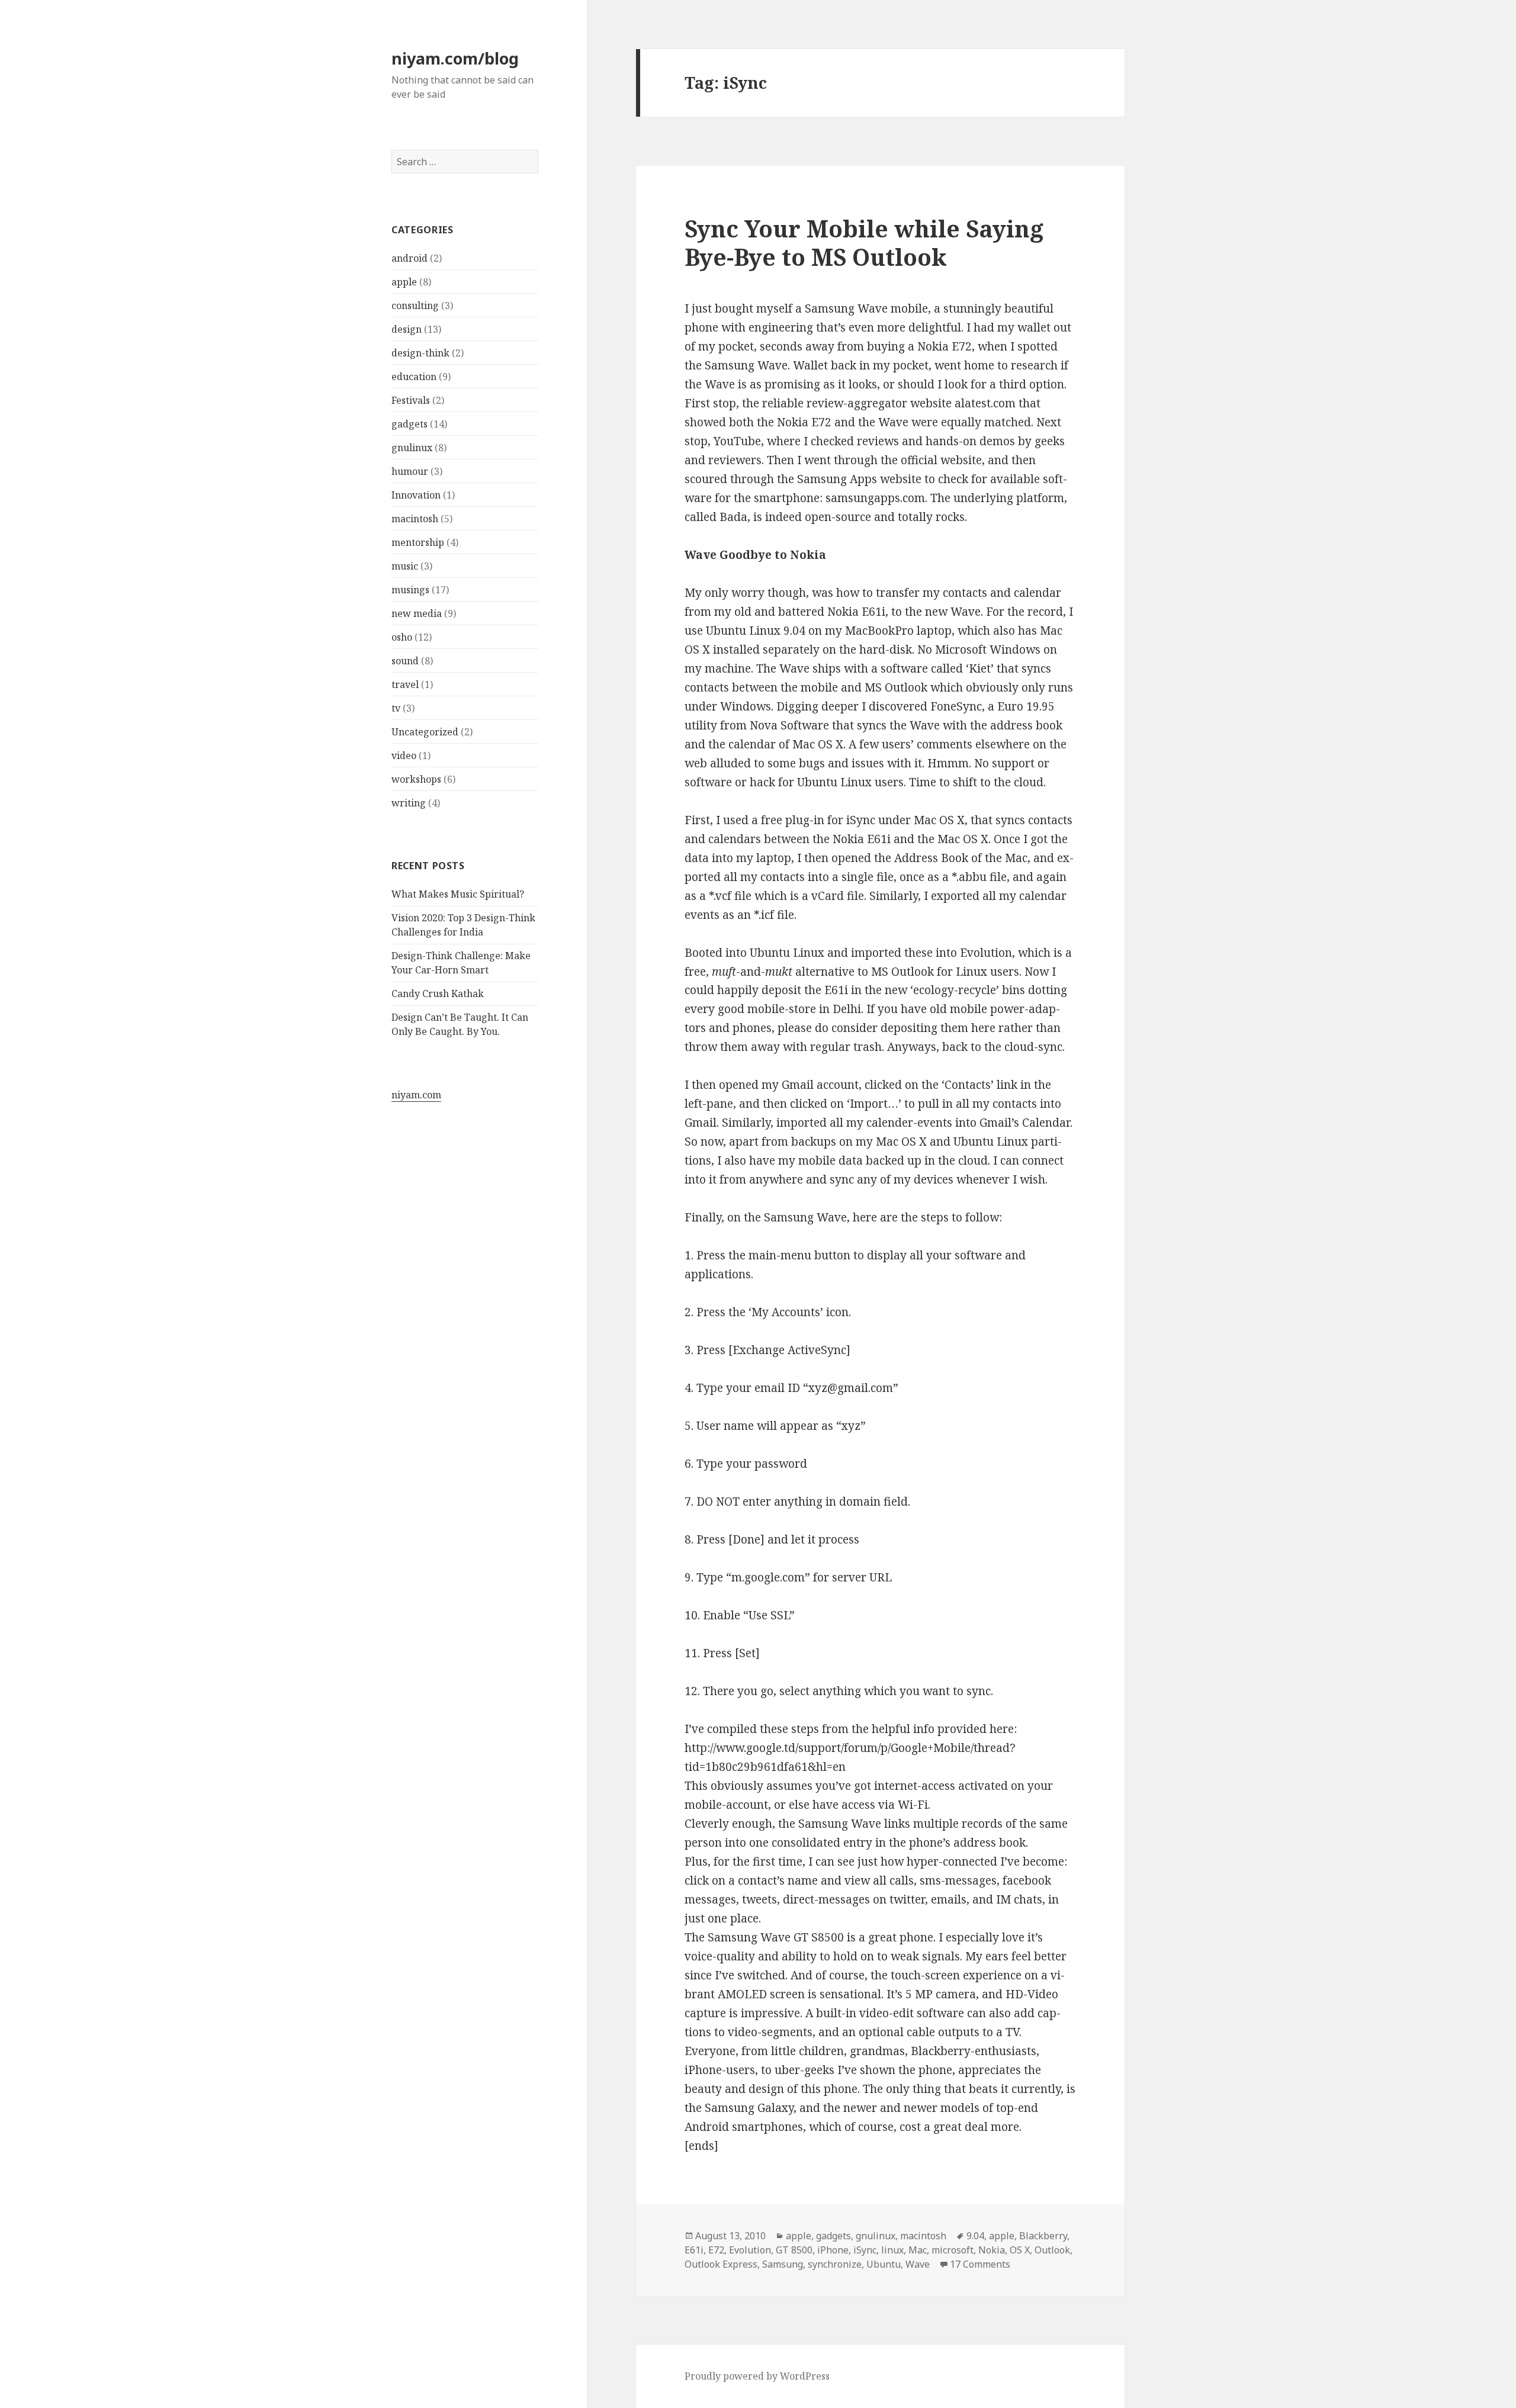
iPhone (833, 2250)
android (409, 258)
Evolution (750, 2250)
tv (396, 708)
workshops (416, 779)
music (405, 566)
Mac (918, 2250)
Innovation (416, 495)
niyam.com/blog (455, 58)
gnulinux (412, 448)
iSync (865, 2250)
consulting (415, 306)
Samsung (783, 2264)
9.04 (975, 2236)
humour (410, 471)
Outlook (1052, 2250)
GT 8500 (794, 2250)
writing (409, 803)
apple (404, 282)
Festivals (411, 400)
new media (417, 613)
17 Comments (980, 2264)
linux (892, 2250)
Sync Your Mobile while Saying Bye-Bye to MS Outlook (864, 242)
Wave (918, 2264)
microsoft (953, 2250)
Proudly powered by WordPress (757, 2376)
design (407, 329)
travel (405, 684)
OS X (1020, 2250)
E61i (694, 2250)
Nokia (992, 2250)
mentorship (418, 542)
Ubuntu (884, 2264)
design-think (420, 353)
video (404, 755)
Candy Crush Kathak (438, 994)
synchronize (835, 2264)
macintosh (415, 519)
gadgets (409, 424)
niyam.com (416, 1095)
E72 (716, 2250)
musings (410, 590)
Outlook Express (721, 2264)
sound (405, 661)
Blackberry (1043, 2236)
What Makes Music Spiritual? (458, 894)
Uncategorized (425, 732)
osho (402, 637)
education (414, 377)
